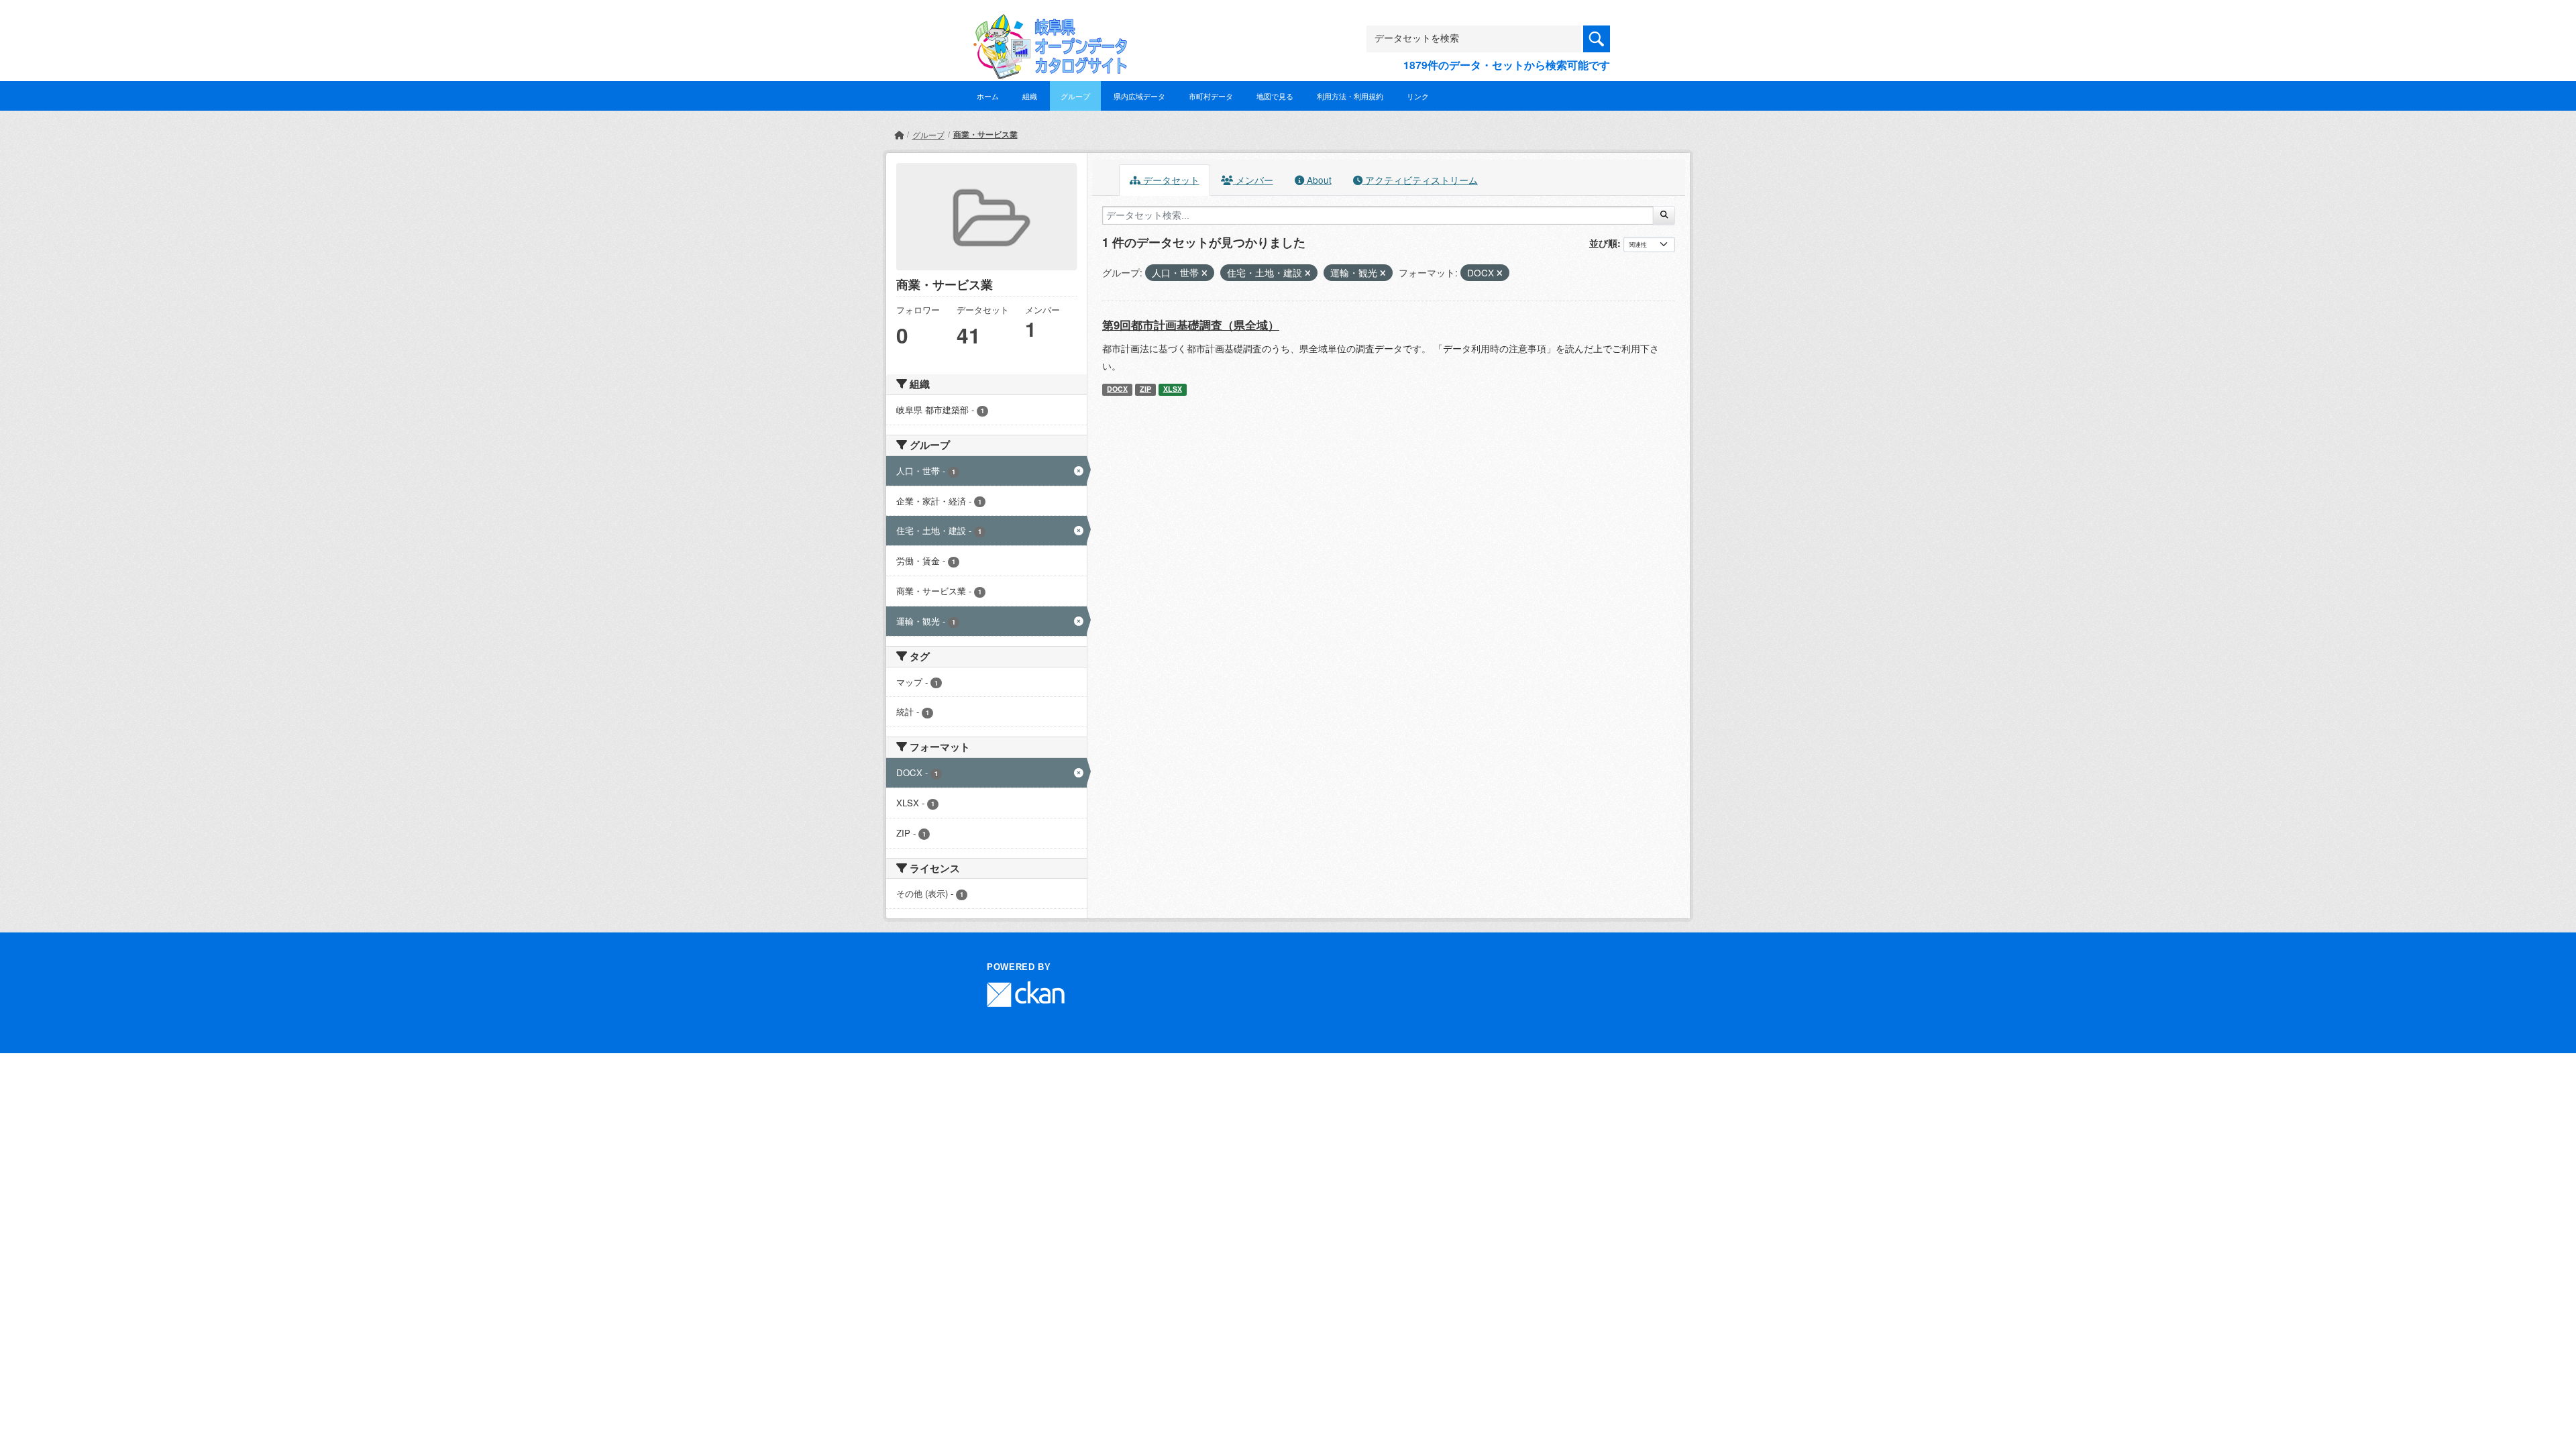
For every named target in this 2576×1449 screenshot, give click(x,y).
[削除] (1204, 273)
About (1318, 180)
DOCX (1117, 389)
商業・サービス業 (985, 134)
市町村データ (1211, 96)
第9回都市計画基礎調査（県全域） (1191, 325)
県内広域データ (1139, 96)
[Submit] (1664, 215)
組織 (1030, 96)
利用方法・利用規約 (1350, 96)
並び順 (1603, 243)
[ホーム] (899, 135)
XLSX (1173, 389)
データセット (1170, 180)
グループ (1075, 96)
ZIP (1145, 389)
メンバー (1253, 180)
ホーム (988, 96)
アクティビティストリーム (1420, 180)
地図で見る (1275, 96)
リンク (1418, 96)
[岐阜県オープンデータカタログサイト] (1046, 24)
